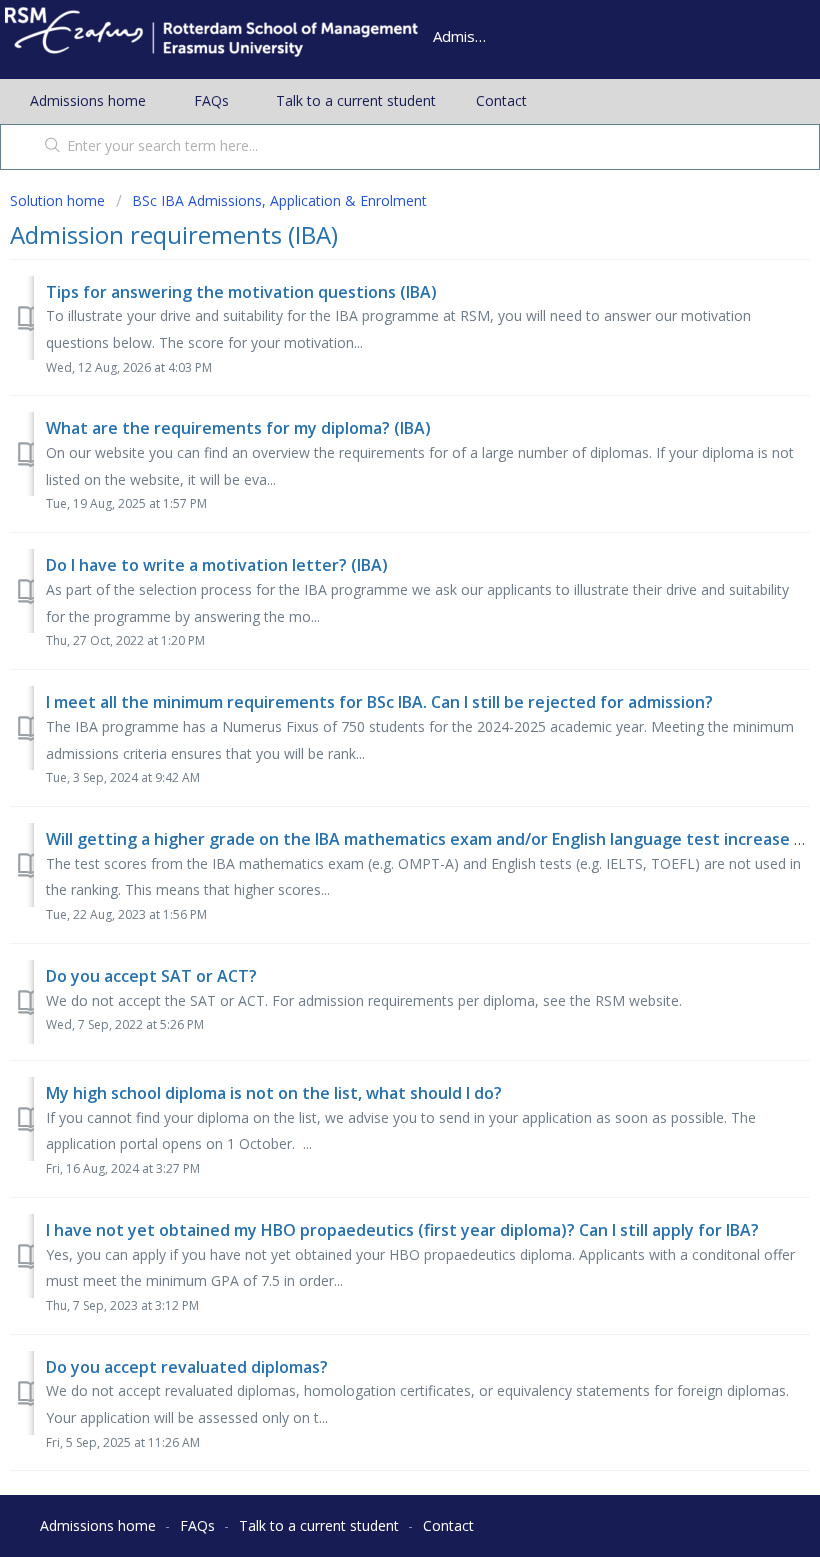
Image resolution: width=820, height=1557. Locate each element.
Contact (501, 100)
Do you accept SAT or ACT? (151, 976)
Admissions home (88, 100)
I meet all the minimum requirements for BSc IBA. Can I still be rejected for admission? (379, 702)
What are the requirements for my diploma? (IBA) (238, 428)
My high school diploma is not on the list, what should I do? (274, 1093)
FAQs (211, 100)
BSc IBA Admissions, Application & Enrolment (279, 200)
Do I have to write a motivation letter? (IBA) (217, 565)
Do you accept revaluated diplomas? (187, 1367)
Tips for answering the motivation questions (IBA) (241, 292)
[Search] (48, 147)
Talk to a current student (356, 100)
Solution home (59, 200)
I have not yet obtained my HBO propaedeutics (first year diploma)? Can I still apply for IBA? (402, 1230)
